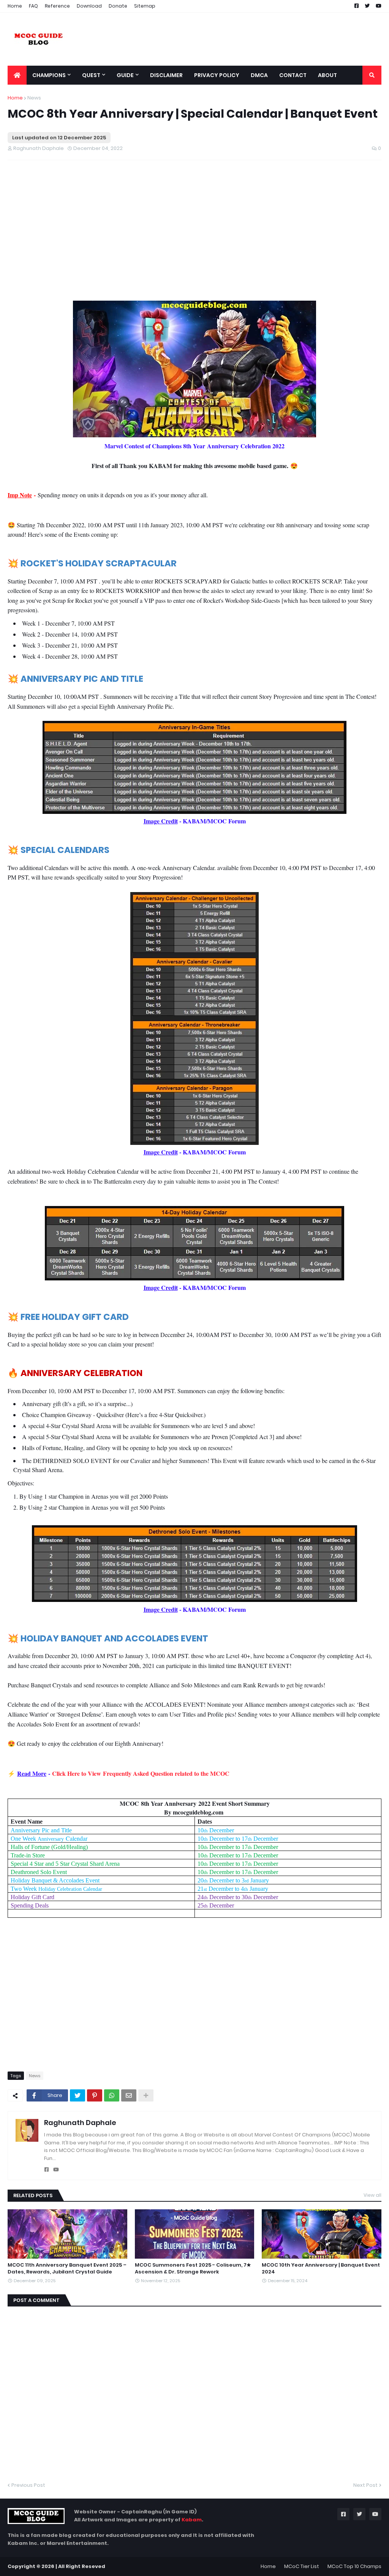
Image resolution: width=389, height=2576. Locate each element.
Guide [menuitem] (125, 75)
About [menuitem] (327, 75)
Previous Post (28, 2485)
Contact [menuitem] (293, 75)
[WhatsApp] (112, 2095)
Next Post (365, 2485)
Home (15, 6)
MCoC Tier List (302, 2566)
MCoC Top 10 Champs (354, 2566)
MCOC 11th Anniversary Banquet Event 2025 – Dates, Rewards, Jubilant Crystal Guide (67, 2269)
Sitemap (145, 6)
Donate (118, 6)
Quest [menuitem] (91, 75)
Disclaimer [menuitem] (166, 75)
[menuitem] (17, 75)
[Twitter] (77, 2095)
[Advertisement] (133, 221)
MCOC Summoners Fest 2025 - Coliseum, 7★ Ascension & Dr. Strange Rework (193, 2269)
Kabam (192, 2520)
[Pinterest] (95, 2095)
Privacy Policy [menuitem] (217, 75)
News (34, 98)
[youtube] (56, 2170)
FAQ (33, 6)
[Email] (129, 2095)
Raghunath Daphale (80, 2123)
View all (372, 2195)
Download (89, 6)
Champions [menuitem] (49, 75)
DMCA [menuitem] (259, 75)
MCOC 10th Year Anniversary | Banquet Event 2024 (321, 2269)
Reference (57, 6)
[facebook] (47, 2170)
